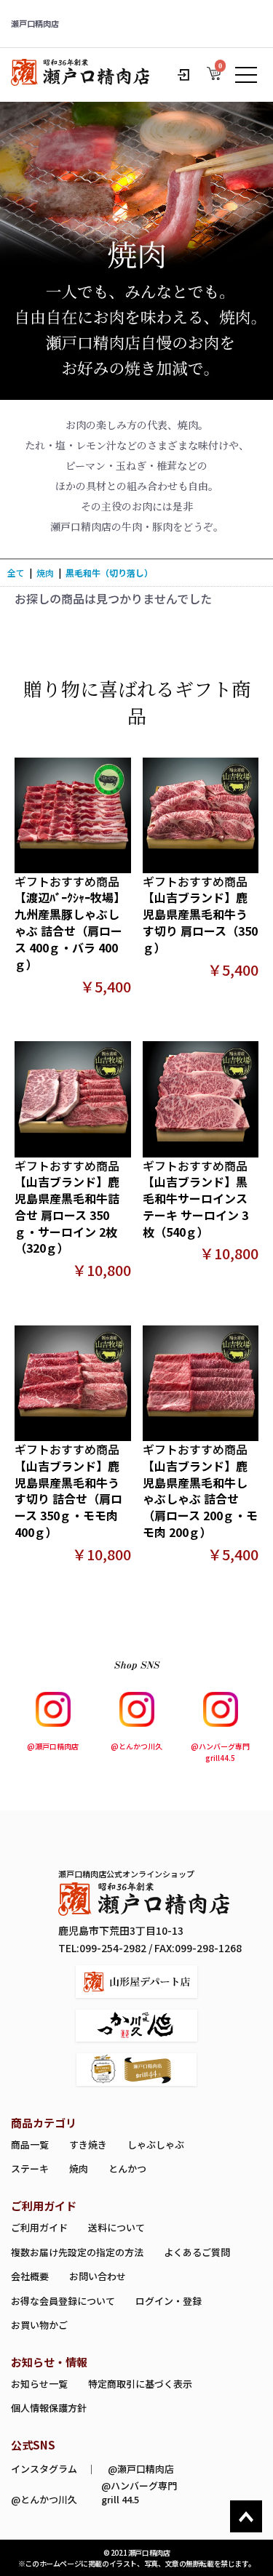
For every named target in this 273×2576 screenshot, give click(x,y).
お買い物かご (39, 2325)
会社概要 (30, 2276)
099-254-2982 (113, 1948)
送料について (116, 2227)
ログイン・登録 (169, 2301)
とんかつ (127, 2168)
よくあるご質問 (197, 2252)
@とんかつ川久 (136, 1746)
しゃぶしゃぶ (156, 2144)
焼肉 (45, 573)
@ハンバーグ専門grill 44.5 (139, 2492)
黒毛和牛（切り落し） (109, 573)
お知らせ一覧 (39, 2384)
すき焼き (88, 2144)
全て (16, 573)
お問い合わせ (98, 2276)
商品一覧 (30, 2144)
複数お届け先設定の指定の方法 (77, 2252)
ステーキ (30, 2168)
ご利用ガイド (39, 2227)
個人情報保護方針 (49, 2408)
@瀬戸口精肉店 (53, 1746)
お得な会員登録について (63, 2301)
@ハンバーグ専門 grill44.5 (220, 1752)
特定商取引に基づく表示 (140, 2384)
